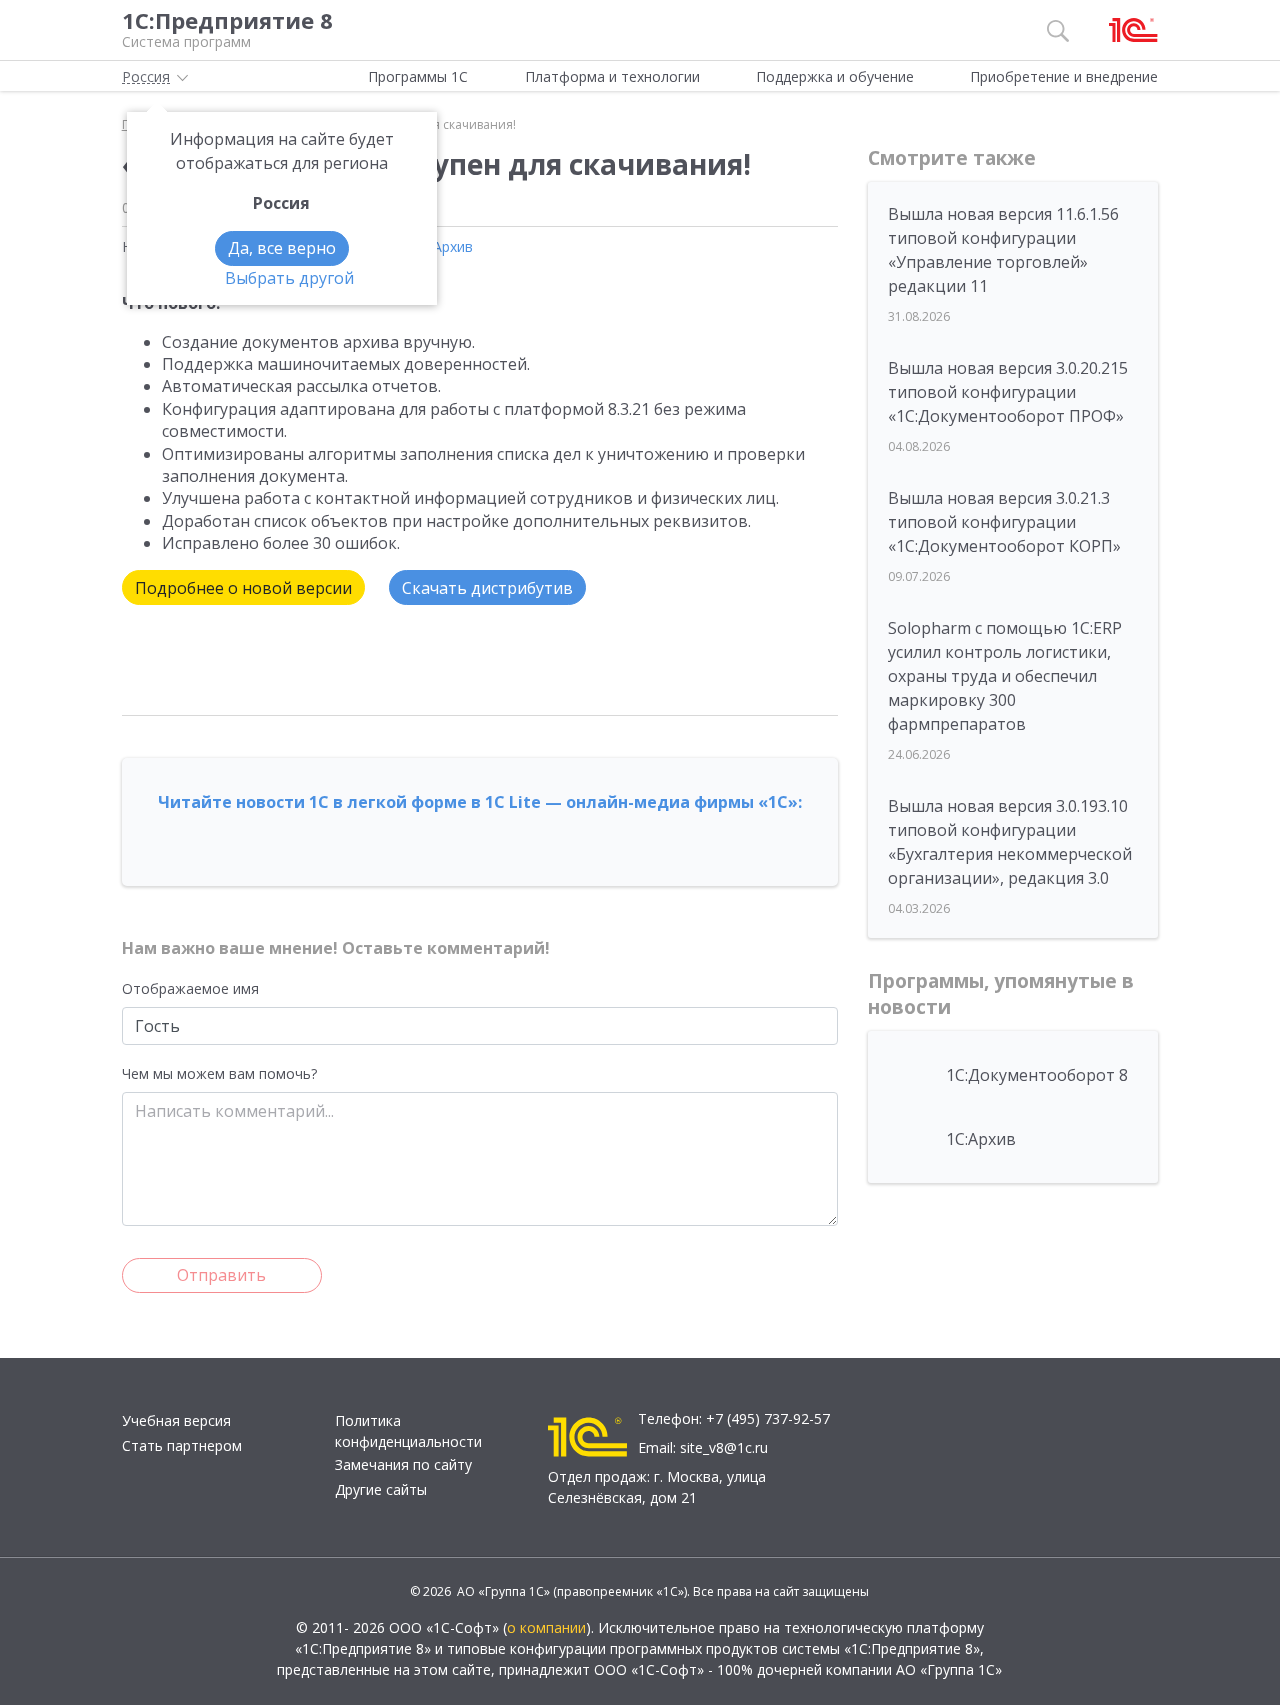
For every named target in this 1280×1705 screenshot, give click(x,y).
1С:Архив (443, 246)
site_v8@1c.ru (724, 1447)
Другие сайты (381, 1489)
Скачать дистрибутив (487, 588)
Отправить (221, 1275)
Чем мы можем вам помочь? (219, 1073)
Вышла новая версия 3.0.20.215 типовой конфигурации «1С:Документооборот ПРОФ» (1008, 392)
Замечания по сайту (403, 1464)
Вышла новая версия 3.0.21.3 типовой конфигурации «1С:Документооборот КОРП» (1004, 522)
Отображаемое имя (190, 988)
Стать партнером (182, 1445)
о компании (546, 1627)
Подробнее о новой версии (243, 588)
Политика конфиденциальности (408, 1431)
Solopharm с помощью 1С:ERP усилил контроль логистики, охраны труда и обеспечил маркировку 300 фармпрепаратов (1005, 676)
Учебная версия (176, 1420)
